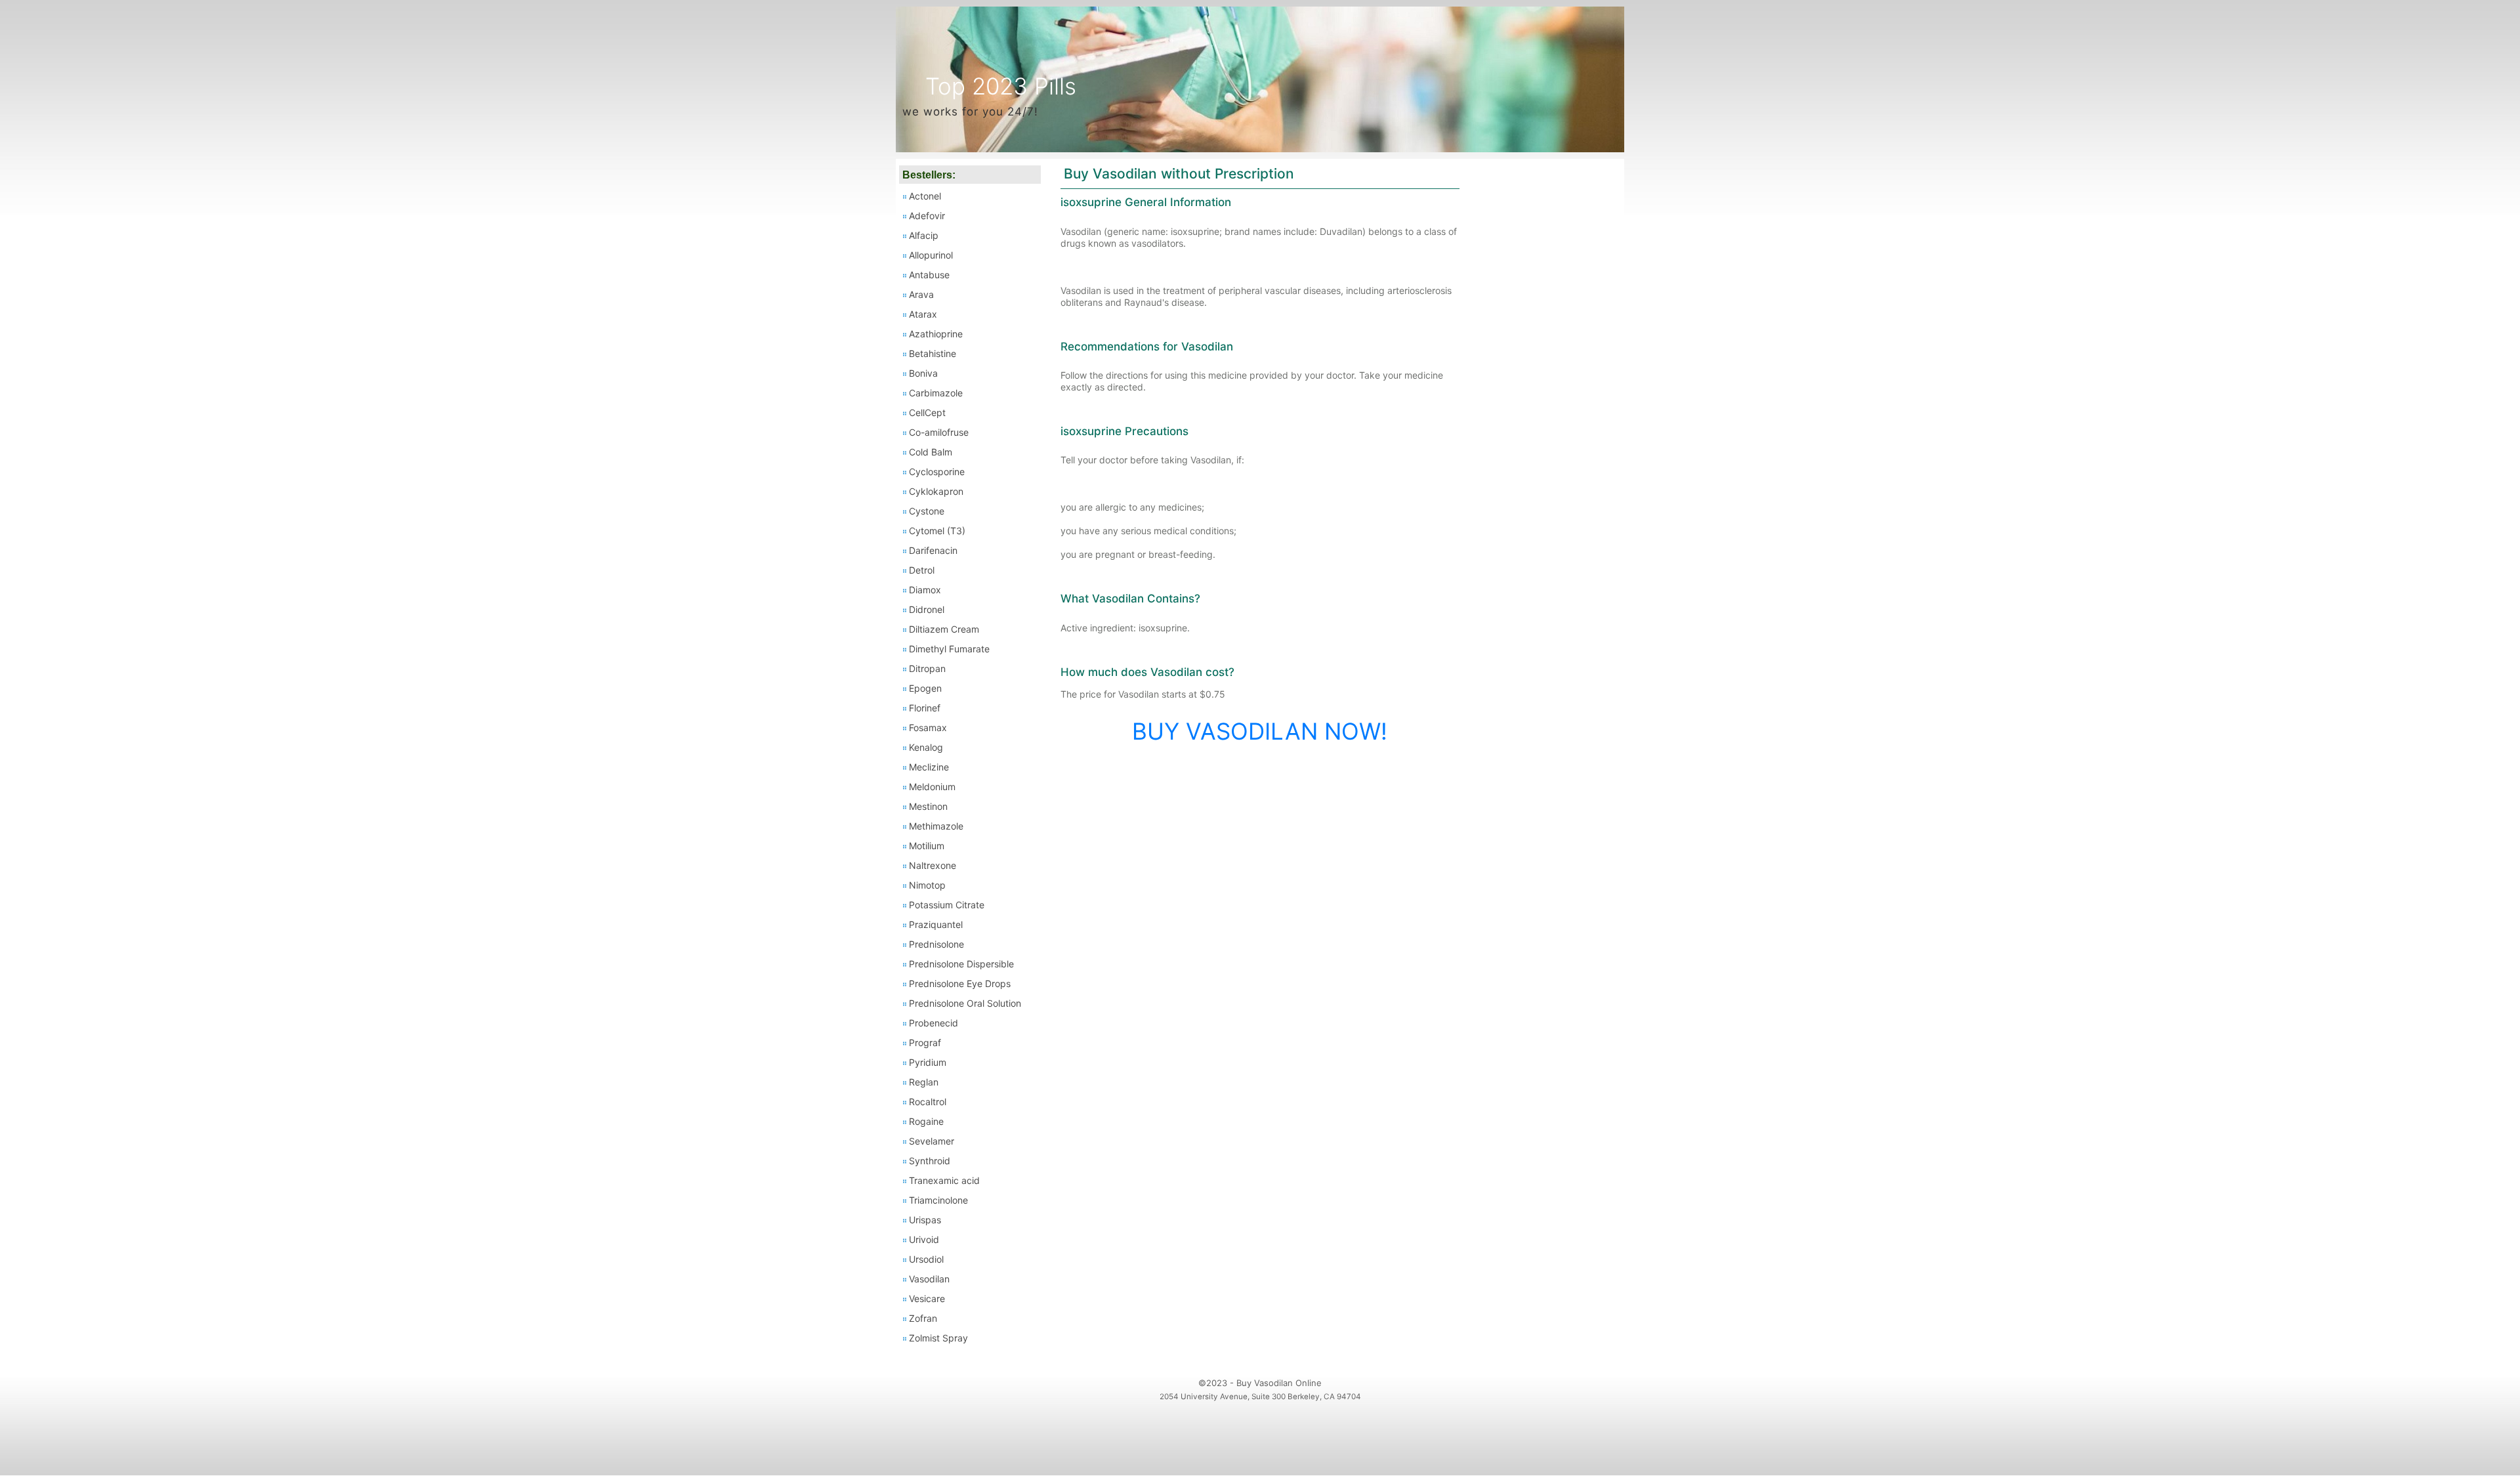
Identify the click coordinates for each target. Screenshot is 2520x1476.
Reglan (924, 1082)
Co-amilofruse (939, 432)
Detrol (922, 570)
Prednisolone (936, 944)
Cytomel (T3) (937, 531)
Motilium (927, 846)
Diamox (925, 590)
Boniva (923, 373)
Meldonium (932, 787)
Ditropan (927, 668)
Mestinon (928, 806)
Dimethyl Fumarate (949, 649)
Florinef (925, 708)
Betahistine (933, 353)
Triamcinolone (938, 1200)
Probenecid (934, 1023)
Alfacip (924, 235)
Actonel (925, 196)
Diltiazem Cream (944, 629)
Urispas (925, 1220)
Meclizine (929, 767)
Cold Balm (931, 452)
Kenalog (926, 747)
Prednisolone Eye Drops (960, 983)
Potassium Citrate (947, 905)
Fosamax (928, 727)
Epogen (925, 688)
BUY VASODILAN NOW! (1260, 731)
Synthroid (930, 1161)
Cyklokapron (936, 491)
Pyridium (928, 1062)
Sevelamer (932, 1141)
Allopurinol (931, 255)
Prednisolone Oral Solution (965, 1003)
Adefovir (927, 216)
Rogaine (926, 1121)
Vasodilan (929, 1279)
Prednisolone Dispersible (961, 964)
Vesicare (927, 1298)
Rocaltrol (928, 1102)
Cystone (927, 511)
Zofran (923, 1318)
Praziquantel (936, 924)
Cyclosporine (937, 472)
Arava (921, 294)
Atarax (923, 314)
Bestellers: (929, 175)
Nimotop (927, 885)
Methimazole (936, 826)
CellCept (927, 412)
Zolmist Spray (938, 1338)
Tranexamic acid (944, 1180)
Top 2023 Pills (1001, 86)
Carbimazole (936, 393)
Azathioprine (936, 334)
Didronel (927, 609)
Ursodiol (926, 1259)
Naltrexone (933, 865)
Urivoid (924, 1239)
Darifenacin (933, 550)
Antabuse (929, 275)
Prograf (925, 1043)
